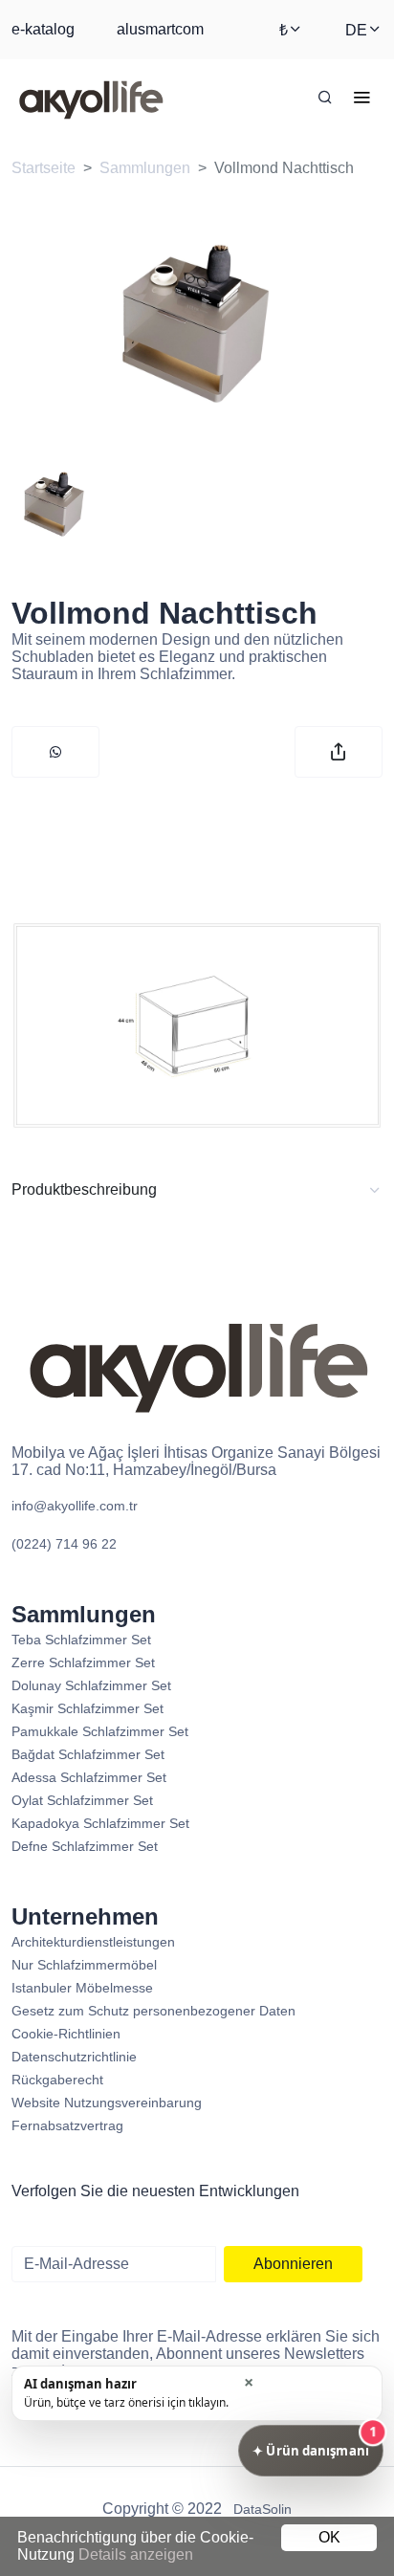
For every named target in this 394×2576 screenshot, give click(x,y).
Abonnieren (293, 2264)
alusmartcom (160, 29)
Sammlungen (145, 168)
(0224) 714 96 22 (64, 1544)
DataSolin (263, 2509)
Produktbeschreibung (84, 1189)
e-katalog (43, 29)
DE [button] (356, 30)
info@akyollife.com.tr (75, 1506)
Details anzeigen (136, 2554)
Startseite (44, 168)
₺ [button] (284, 30)
